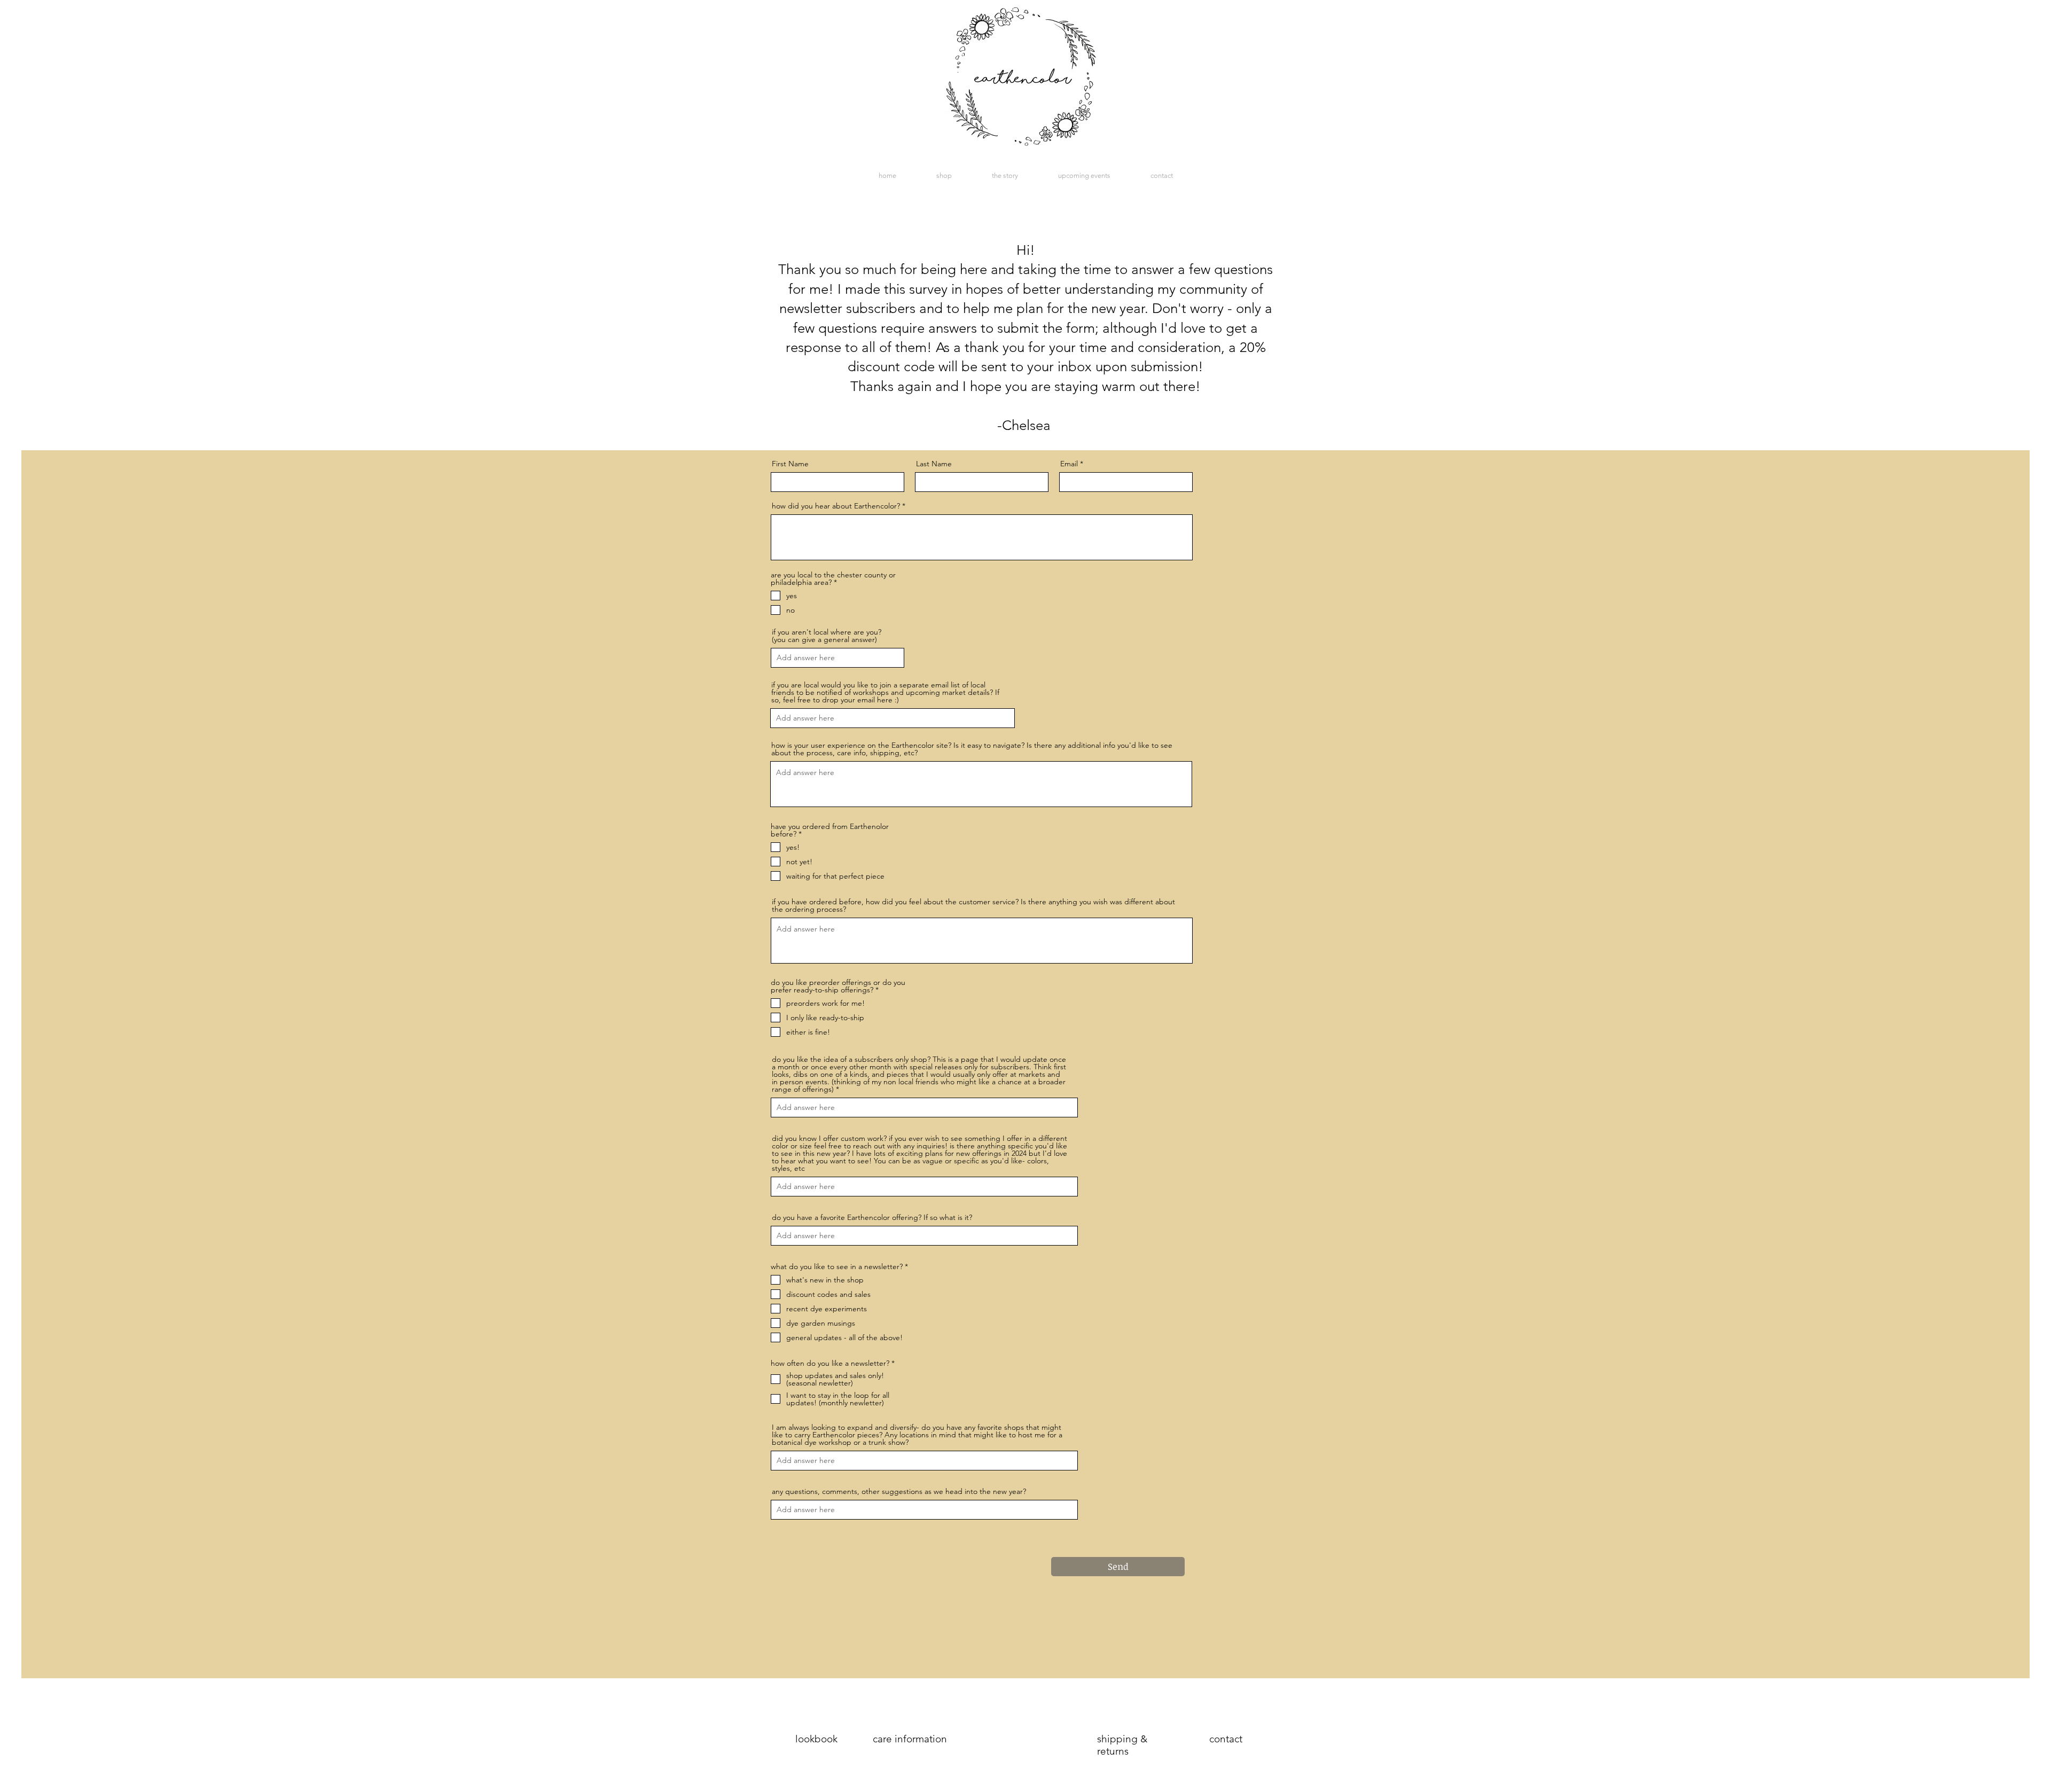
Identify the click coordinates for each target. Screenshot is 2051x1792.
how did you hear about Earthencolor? (836, 506)
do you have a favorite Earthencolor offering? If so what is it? (872, 1217)
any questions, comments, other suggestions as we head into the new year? (899, 1491)
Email (1069, 464)
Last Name (934, 464)
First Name (790, 464)
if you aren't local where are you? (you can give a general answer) (827, 636)
